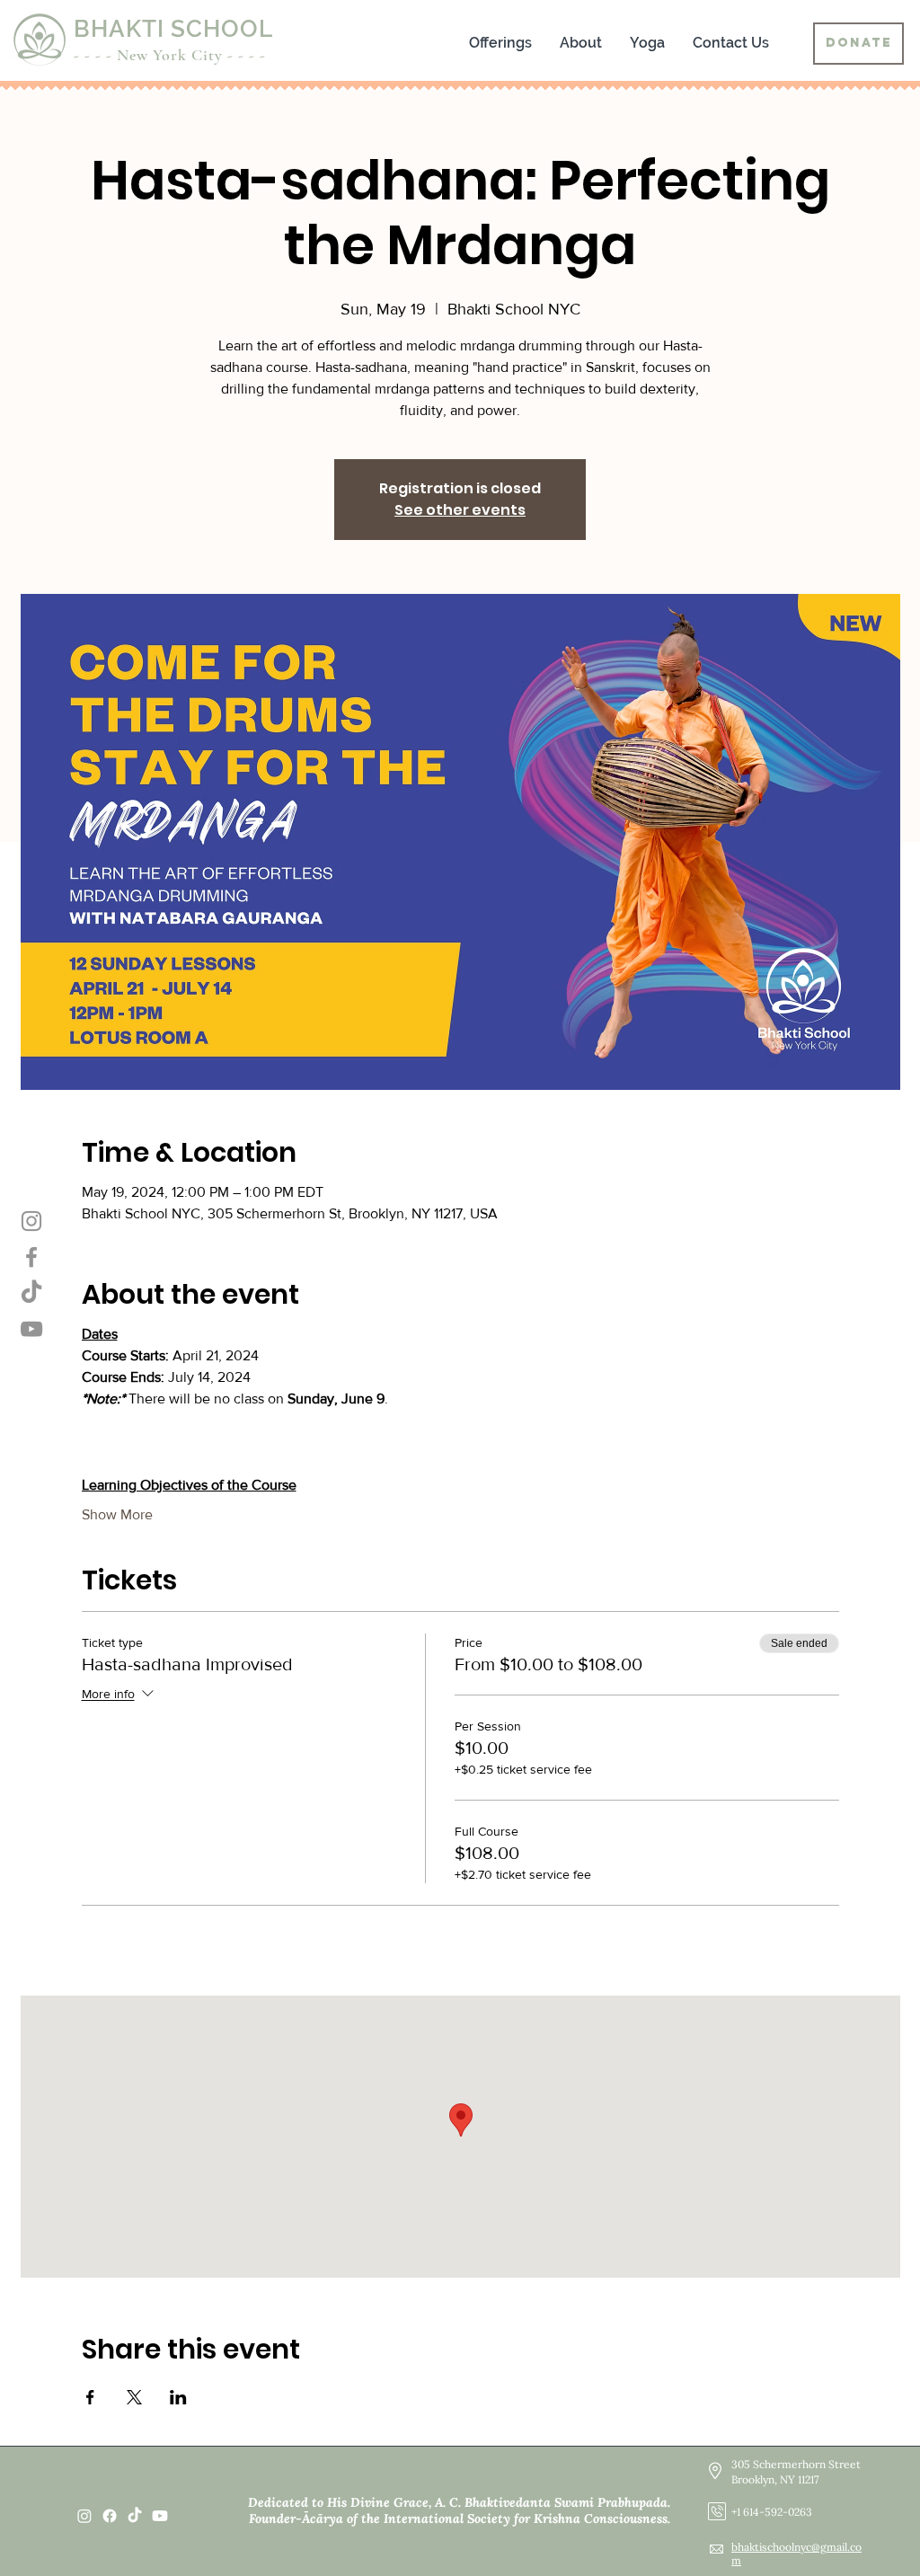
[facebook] (110, 2516)
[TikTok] (135, 2516)
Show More (117, 1514)
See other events (460, 510)
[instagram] (84, 2516)
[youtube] (160, 2516)
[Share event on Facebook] (90, 2397)
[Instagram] (31, 1221)
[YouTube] (31, 1329)
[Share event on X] (134, 2397)
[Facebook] (31, 1257)
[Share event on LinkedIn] (178, 2397)
